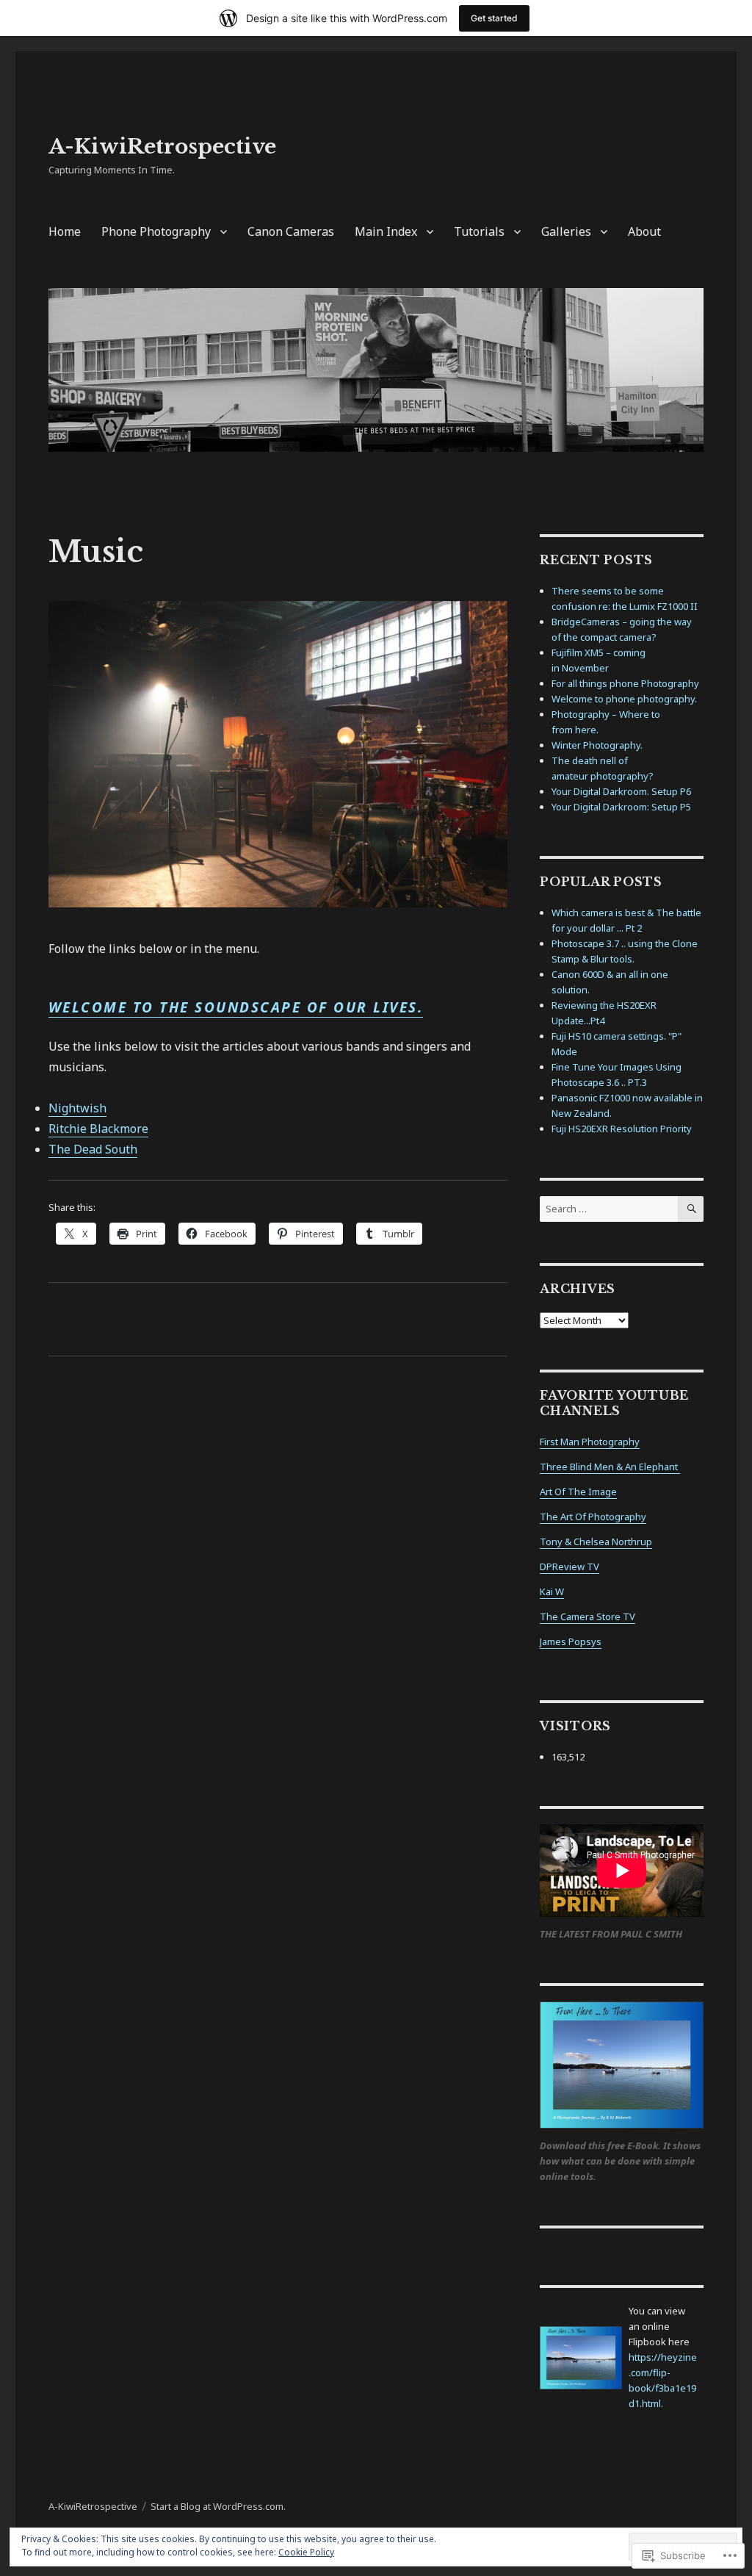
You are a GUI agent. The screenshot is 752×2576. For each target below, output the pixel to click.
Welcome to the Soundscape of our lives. (236, 1007)
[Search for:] (609, 1209)
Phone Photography (156, 231)
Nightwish (77, 1108)
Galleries (566, 231)
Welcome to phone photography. (624, 699)
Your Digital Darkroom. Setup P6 (621, 791)
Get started (494, 18)
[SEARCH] (691, 1209)
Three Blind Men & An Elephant (610, 1467)
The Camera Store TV (587, 1616)
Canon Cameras (291, 231)
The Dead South (93, 1149)
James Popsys (571, 1641)
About (644, 231)
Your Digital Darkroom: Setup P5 (621, 807)
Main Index (386, 231)
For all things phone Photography (625, 683)
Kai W (552, 1591)
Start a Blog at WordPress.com (217, 2506)
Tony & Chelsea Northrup (596, 1541)
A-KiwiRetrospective (162, 147)
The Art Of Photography (593, 1517)
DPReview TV (570, 1566)
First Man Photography (590, 1442)
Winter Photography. (597, 745)
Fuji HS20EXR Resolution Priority (622, 1129)
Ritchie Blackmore (98, 1129)
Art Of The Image (578, 1492)
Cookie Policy (306, 2552)
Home (65, 231)
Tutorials (479, 231)
